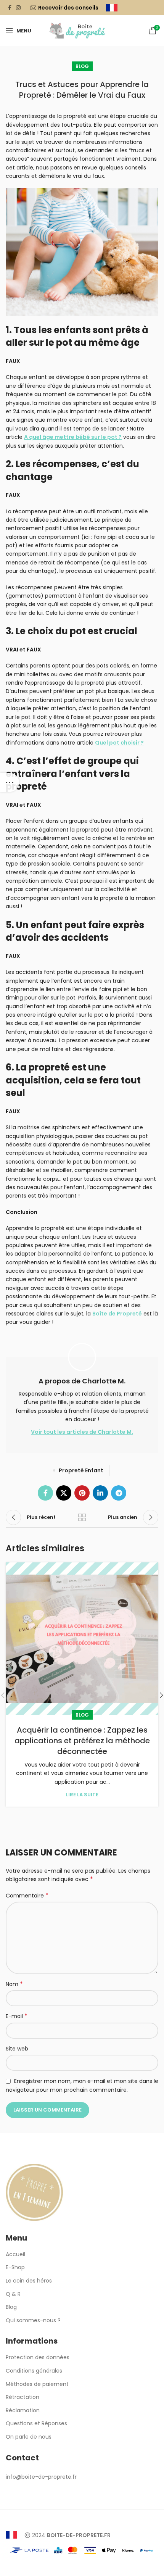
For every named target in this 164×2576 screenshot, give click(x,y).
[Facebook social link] (10, 8)
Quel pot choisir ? (119, 743)
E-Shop (15, 2267)
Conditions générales (34, 2371)
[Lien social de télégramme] (119, 1493)
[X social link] (64, 1493)
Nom (14, 1984)
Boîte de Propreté (117, 1314)
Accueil (15, 2254)
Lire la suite (82, 1795)
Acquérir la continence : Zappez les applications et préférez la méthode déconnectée (82, 1741)
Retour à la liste (82, 1517)
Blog (82, 66)
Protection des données (38, 2358)
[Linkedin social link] (100, 1493)
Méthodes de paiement (37, 2384)
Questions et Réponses (36, 2424)
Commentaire (27, 1896)
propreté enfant (81, 1470)
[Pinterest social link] (82, 1493)
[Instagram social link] (18, 8)
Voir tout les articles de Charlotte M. (82, 1432)
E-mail (17, 2016)
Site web (17, 2049)
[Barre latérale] (10, 782)
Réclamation (23, 2411)
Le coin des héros (29, 2281)
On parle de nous (29, 2437)
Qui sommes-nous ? (33, 2320)
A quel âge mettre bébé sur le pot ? (73, 437)
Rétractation (23, 2397)
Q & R (13, 2294)
